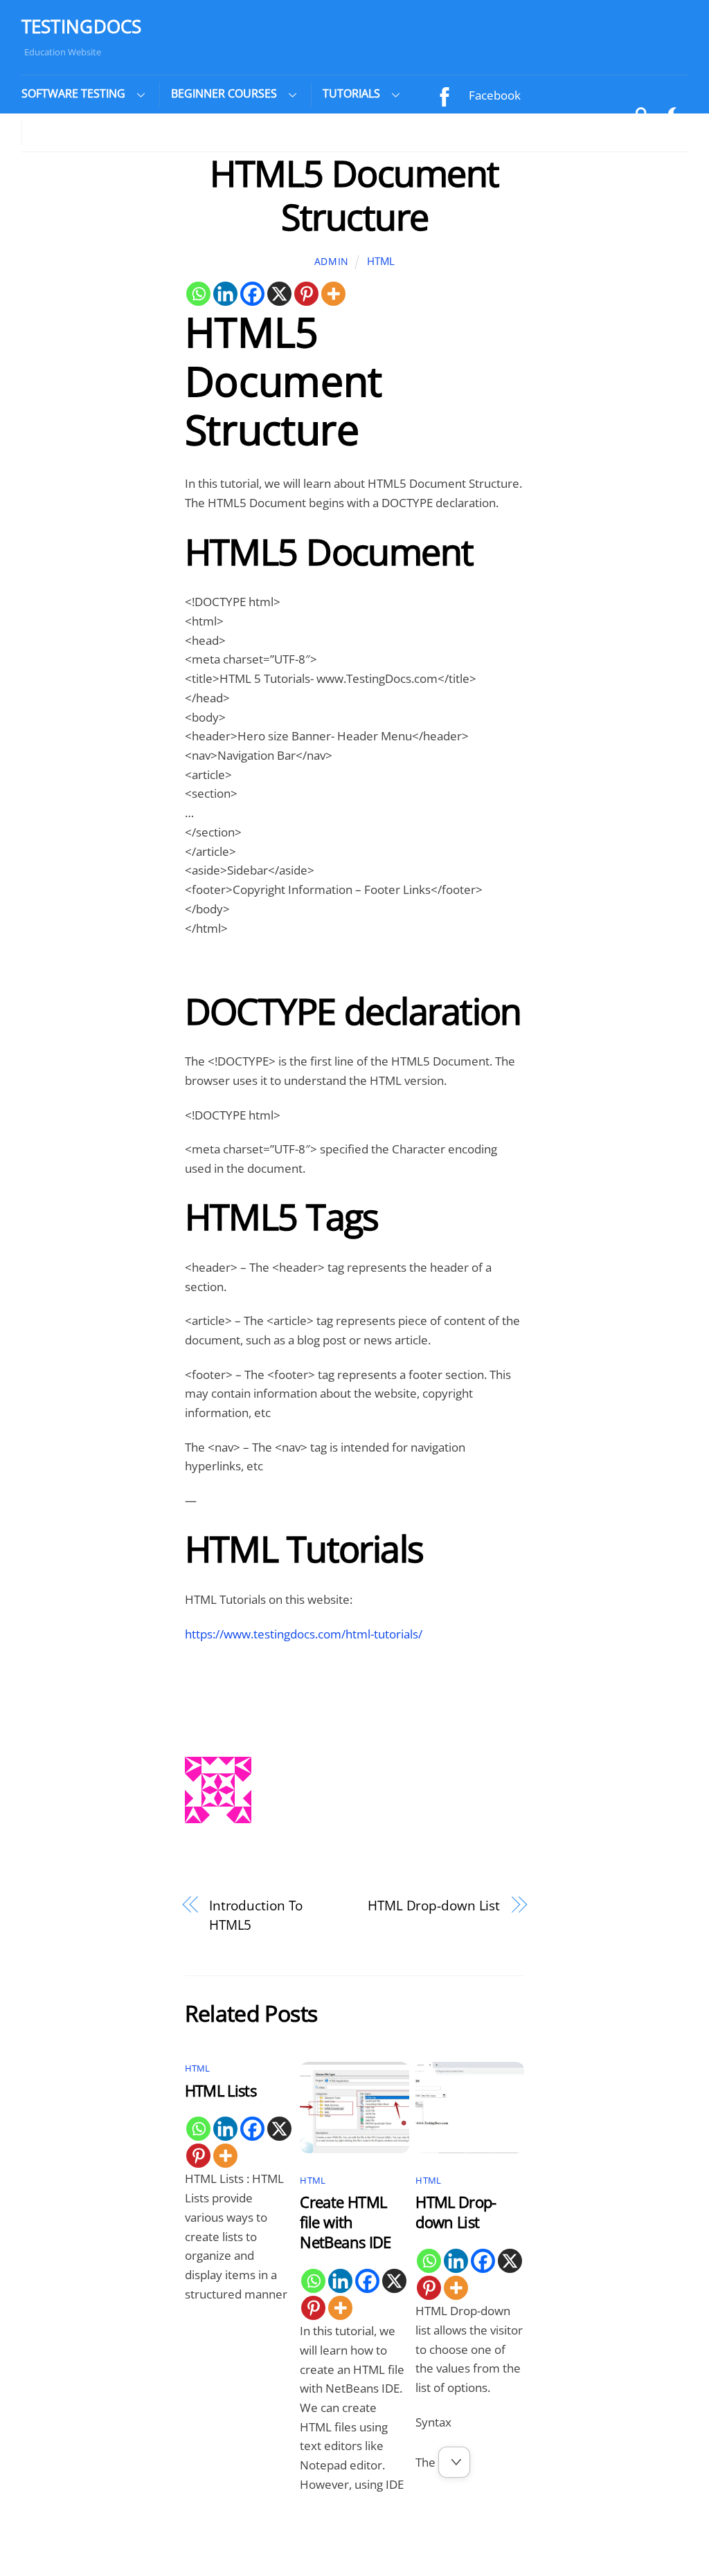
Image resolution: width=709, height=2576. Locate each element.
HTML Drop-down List (434, 1905)
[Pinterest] (306, 294)
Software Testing (73, 93)
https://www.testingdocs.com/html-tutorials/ (304, 1634)
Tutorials (351, 93)
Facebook (493, 95)
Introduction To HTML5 (256, 1915)
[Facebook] (252, 294)
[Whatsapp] (198, 294)
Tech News (64, 131)
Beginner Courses (224, 93)
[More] (333, 294)
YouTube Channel (515, 128)
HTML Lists (221, 2091)
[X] (279, 294)
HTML (381, 261)
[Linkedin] (225, 294)
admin (332, 261)
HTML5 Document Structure (354, 194)
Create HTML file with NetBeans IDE (345, 2222)
